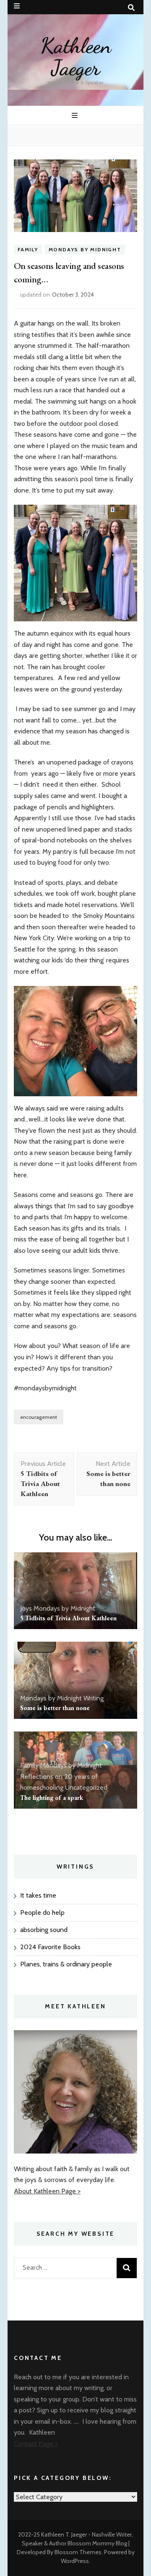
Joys (26, 1608)
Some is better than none (55, 1708)
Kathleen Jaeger (76, 57)
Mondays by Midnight (85, 249)
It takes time (39, 1895)
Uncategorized (86, 1787)
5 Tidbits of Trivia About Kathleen (68, 1618)
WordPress (75, 2561)
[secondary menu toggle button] (17, 6)
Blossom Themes (78, 2552)
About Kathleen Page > (47, 2191)
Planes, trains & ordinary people (66, 1964)
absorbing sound (44, 1930)
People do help (42, 1912)
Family (28, 249)
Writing (94, 1698)
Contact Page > (36, 2444)
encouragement (39, 1417)
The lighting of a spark (52, 1798)
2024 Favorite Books (50, 1947)
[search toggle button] (131, 8)
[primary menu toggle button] (76, 116)
